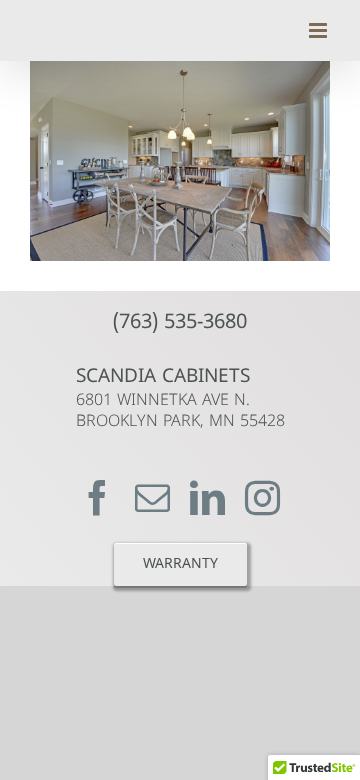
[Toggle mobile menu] (319, 30)
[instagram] (262, 497)
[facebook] (97, 497)
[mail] (152, 497)
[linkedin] (207, 497)
